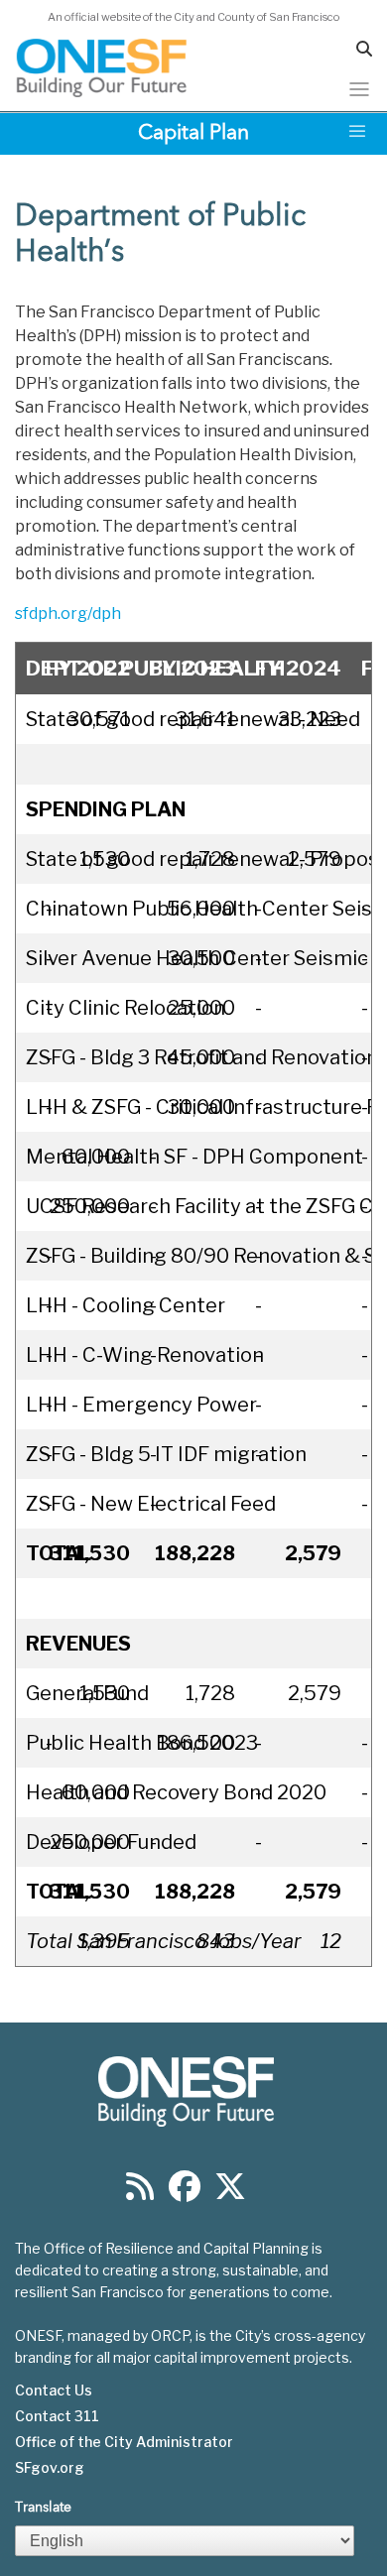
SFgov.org (50, 2468)
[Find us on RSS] (140, 2193)
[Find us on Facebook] (185, 2193)
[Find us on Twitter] (230, 2193)
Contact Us (54, 2391)
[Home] (103, 68)
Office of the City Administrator (124, 2442)
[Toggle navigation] (359, 89)
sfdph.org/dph (68, 613)
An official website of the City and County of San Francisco (193, 17)
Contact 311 (57, 2416)
